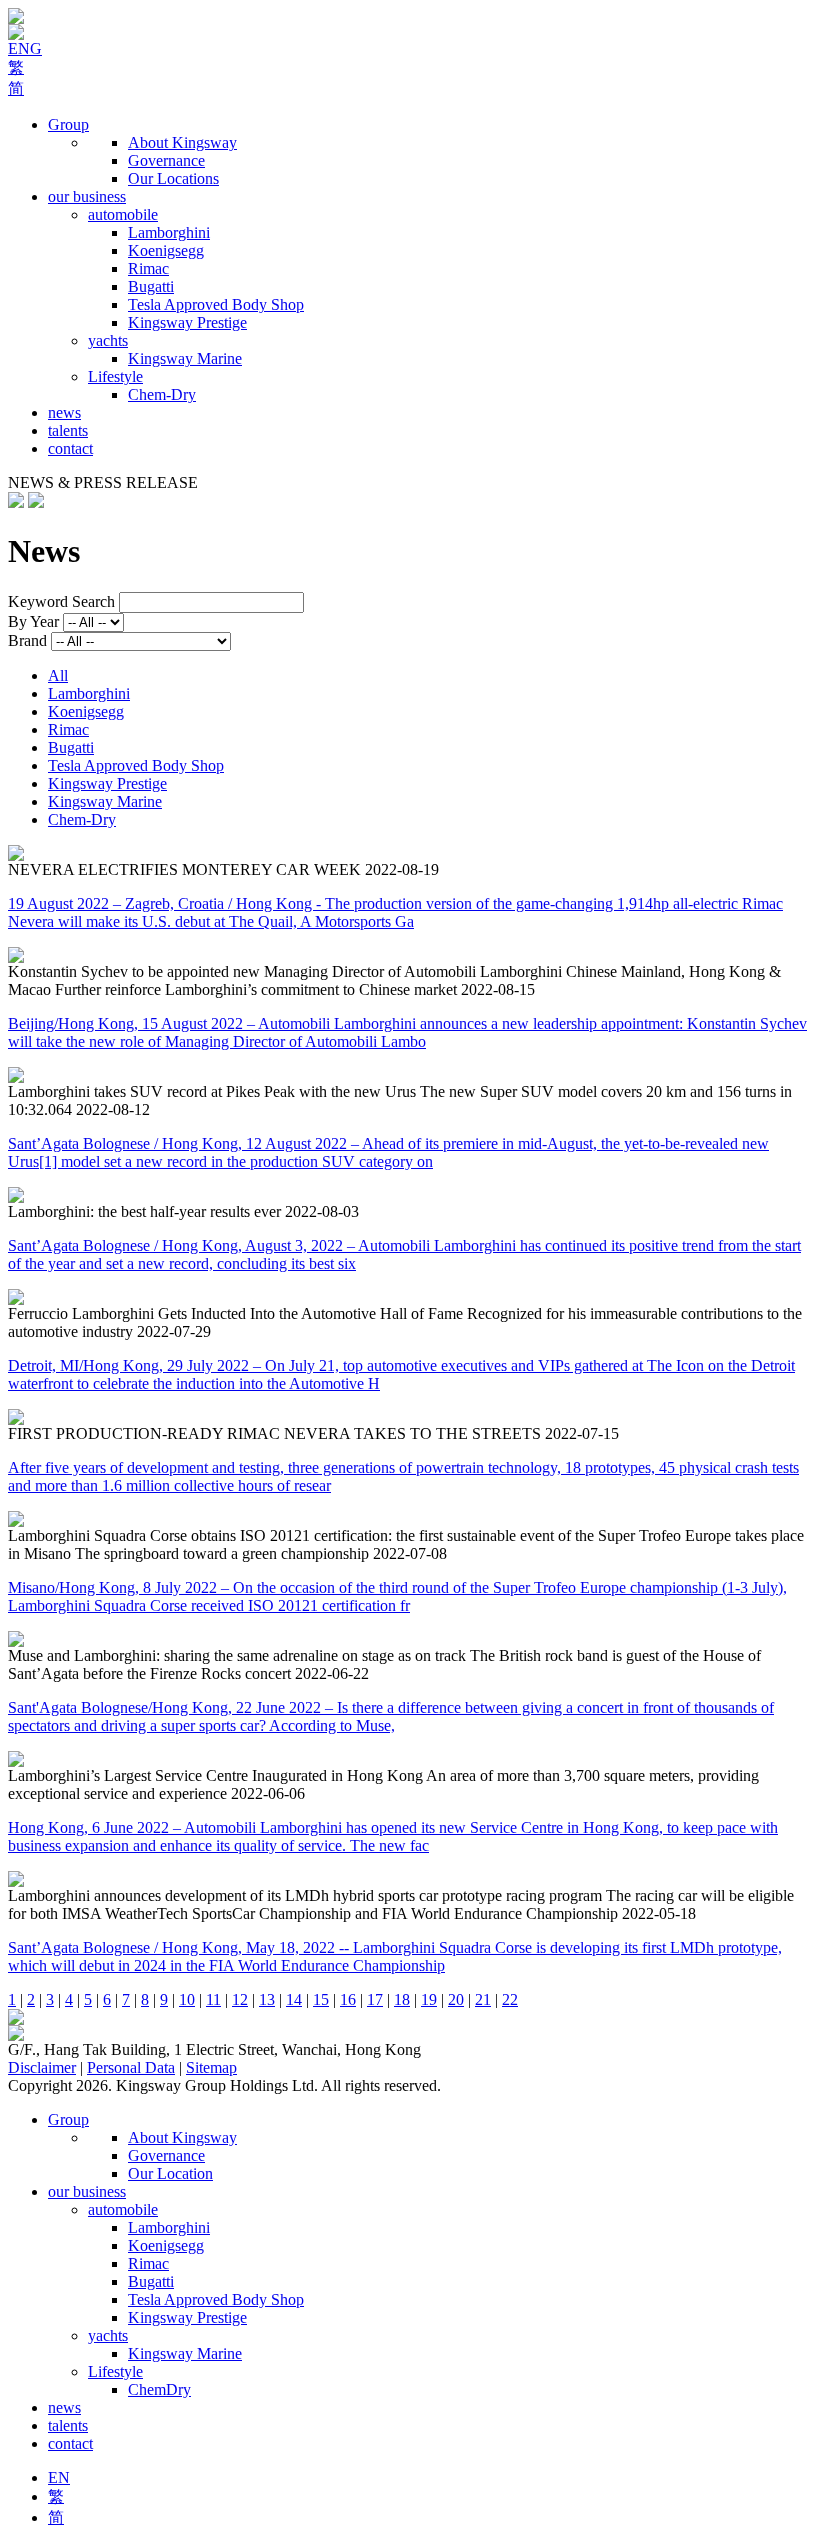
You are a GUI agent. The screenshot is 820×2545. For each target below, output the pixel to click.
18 (402, 1999)
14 (294, 1999)
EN (59, 2477)
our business (87, 196)
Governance (166, 160)
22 (510, 1999)
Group (68, 124)
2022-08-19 (402, 869)
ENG (25, 48)
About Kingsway (182, 142)
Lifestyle (115, 376)
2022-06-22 (332, 1673)
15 (321, 1999)
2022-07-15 (582, 1433)
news (64, 412)
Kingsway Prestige (187, 322)
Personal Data (131, 2067)
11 (213, 1999)
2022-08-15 (498, 989)
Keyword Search (61, 601)
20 (456, 1999)
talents (68, 430)
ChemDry (159, 2389)
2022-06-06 (268, 1793)
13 (267, 1999)
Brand (27, 640)
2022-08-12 (113, 1109)
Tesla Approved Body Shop (216, 304)
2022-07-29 (174, 1331)
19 (429, 1999)
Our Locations (173, 178)
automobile (123, 214)
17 (375, 1999)
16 (348, 1999)
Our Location (170, 2173)
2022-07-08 (410, 1553)
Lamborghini (169, 232)
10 (187, 1999)
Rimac (148, 268)
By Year (33, 621)
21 (483, 1999)
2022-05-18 (659, 1913)
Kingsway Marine (185, 358)
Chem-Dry (162, 394)
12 (240, 1999)
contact (70, 448)
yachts (108, 340)
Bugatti (151, 286)
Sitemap (211, 2067)
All (58, 675)
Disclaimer (42, 2067)
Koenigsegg (166, 250)
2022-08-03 (322, 1211)
